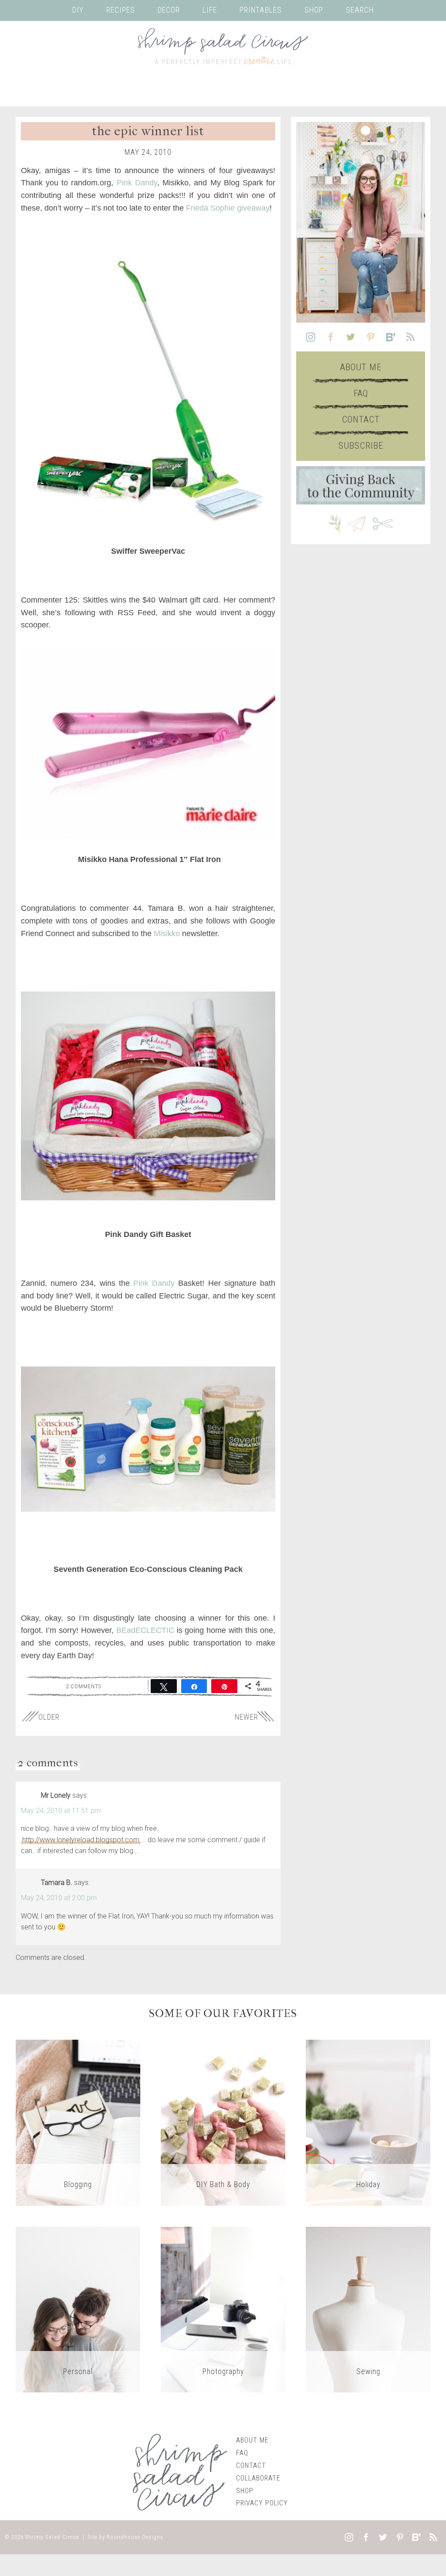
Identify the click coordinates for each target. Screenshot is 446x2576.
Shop (314, 10)
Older (49, 1717)
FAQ (361, 393)
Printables (261, 10)
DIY (78, 10)
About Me (361, 367)
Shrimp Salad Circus (52, 2537)
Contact (361, 419)
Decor (169, 10)
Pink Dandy (137, 183)
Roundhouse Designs (135, 2537)
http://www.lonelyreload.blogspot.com (81, 1840)
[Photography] (223, 2309)
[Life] (78, 2309)
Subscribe (361, 446)
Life (210, 10)
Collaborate (258, 2478)
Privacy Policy (262, 2503)
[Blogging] (78, 2122)
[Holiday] (368, 2122)
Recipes (121, 10)
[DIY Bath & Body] (223, 2122)
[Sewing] (368, 2309)
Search (360, 10)
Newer (247, 1717)
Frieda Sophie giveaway (228, 208)
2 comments (83, 1686)
